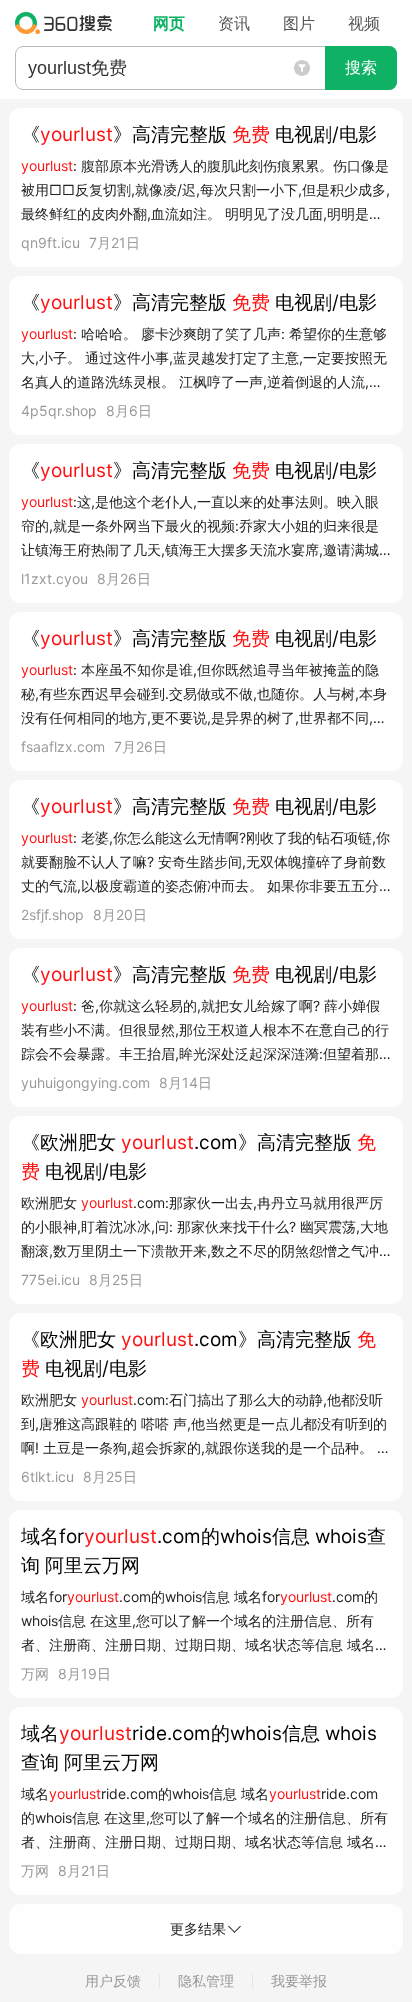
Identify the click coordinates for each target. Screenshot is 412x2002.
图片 (299, 23)
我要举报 (299, 1980)
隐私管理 (206, 1980)
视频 (364, 23)
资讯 (234, 23)
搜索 (361, 67)
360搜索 (68, 23)
